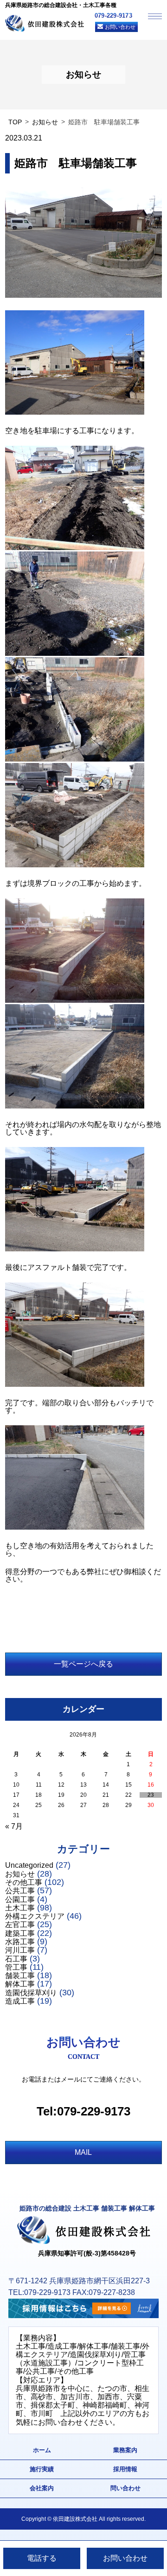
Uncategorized (29, 1865)
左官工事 (20, 1925)
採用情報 (125, 2469)
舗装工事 (20, 1976)
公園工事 (20, 1900)
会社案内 (42, 2488)
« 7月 (14, 1826)
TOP (15, 122)
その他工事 (24, 1882)
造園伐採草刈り (31, 1993)
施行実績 (42, 2469)
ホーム (42, 2450)
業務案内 (125, 2450)
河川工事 (20, 1950)
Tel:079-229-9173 (83, 2111)
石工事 (16, 1959)
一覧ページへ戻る (83, 1664)
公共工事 (20, 1891)
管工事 (16, 1967)
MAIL (83, 2152)
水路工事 (20, 1942)
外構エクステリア (35, 1916)
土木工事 (20, 1908)
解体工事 (20, 1984)
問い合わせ (125, 2488)
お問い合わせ (120, 27)
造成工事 (20, 2001)
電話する (42, 2558)
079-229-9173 (113, 16)
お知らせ (45, 122)
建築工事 (20, 1933)
